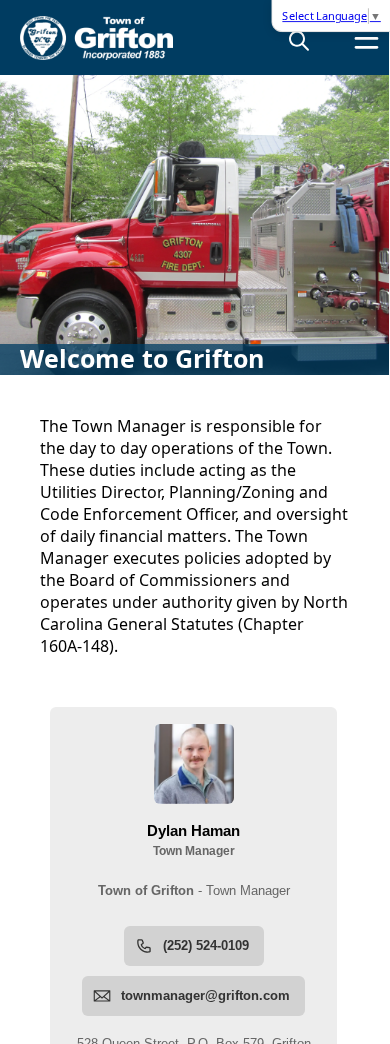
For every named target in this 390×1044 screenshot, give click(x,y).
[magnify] (299, 40)
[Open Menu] (366, 38)
